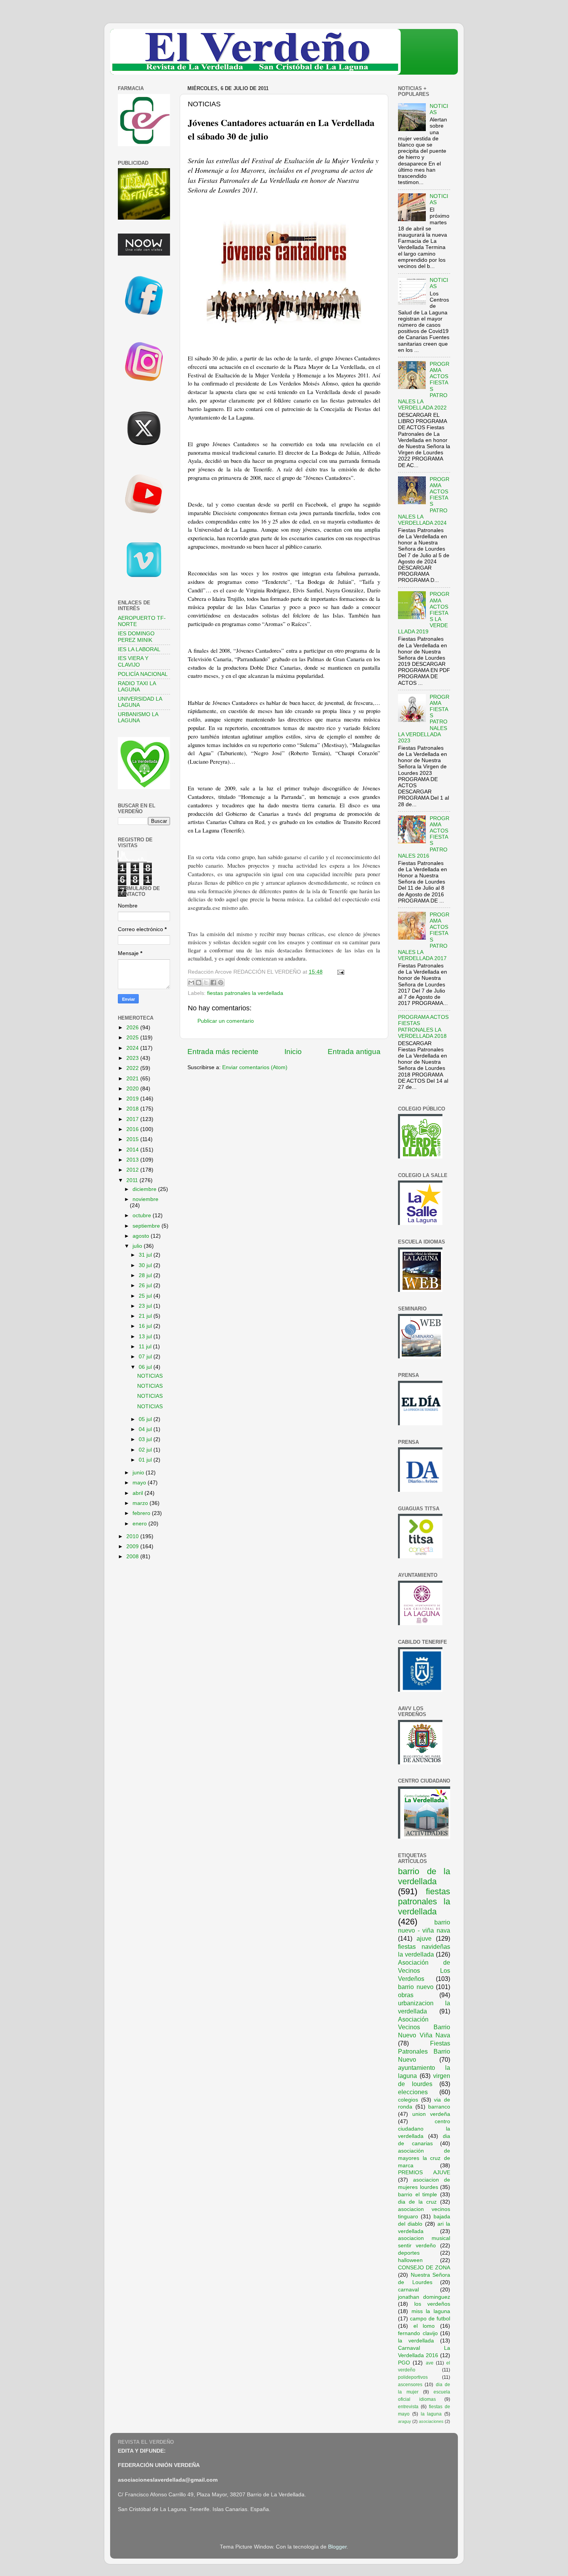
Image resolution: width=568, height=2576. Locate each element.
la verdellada (416, 2341)
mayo (140, 1483)
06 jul (146, 1367)
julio (138, 1246)
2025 (133, 1038)
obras (406, 1995)
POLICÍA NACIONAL (143, 674)
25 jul (146, 1296)
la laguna (431, 2414)
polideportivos (413, 2377)
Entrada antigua (354, 1052)
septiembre (147, 1226)
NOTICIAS (150, 1376)
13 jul (146, 1337)
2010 (133, 1536)
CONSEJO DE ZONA (424, 2268)
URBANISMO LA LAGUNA (138, 717)
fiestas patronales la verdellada (245, 993)
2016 (133, 1129)
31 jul (146, 1255)
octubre (143, 1215)
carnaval (408, 2290)
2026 (133, 1028)
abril (139, 1493)
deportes (409, 2253)
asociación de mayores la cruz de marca (424, 2158)
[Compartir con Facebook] (213, 983)
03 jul (146, 1439)
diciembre (145, 1189)
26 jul (146, 1285)
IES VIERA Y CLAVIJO (133, 661)
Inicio (293, 1052)
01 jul (146, 1460)
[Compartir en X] (206, 983)
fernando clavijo (418, 2333)
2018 (133, 1109)
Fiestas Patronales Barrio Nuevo (424, 2051)
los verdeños (432, 2304)
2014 (133, 1150)
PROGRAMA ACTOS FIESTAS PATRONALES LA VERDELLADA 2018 (423, 1027)
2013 (133, 1160)
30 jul (146, 1265)
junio (139, 1473)
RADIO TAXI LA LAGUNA (137, 687)
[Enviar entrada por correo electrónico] (339, 972)
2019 (133, 1099)
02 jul (146, 1450)
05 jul (146, 1419)
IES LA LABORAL (139, 649)
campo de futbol (430, 2319)
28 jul (146, 1275)
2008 (133, 1557)
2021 (133, 1079)
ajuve (424, 1938)
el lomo (424, 2326)
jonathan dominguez (424, 2297)
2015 (133, 1139)
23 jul (146, 1306)
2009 (133, 1546)
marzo (141, 1503)
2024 (133, 1048)
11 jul (146, 1347)
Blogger (337, 2547)
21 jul (146, 1316)
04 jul (146, 1429)
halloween (410, 2260)
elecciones (413, 2092)
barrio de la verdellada (424, 1876)
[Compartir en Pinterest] (221, 983)
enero (140, 1524)
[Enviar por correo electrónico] (191, 983)
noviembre (145, 1199)
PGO (404, 2363)
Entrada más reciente (223, 1052)
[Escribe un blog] (199, 983)
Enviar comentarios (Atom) (255, 1067)
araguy (405, 2421)
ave (430, 2363)
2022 (133, 1068)
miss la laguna (431, 2311)
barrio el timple (417, 2195)
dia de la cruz (417, 2202)
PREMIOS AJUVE (424, 2173)
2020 (133, 1089)
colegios (408, 2100)
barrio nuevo (416, 1987)
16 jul (146, 1326)
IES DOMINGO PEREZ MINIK (136, 637)
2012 (133, 1170)
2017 (133, 1119)
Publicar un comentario (226, 1021)
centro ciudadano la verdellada (424, 2129)
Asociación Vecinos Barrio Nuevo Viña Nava (424, 2027)
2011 (133, 1180)
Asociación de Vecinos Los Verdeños (424, 1970)
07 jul (146, 1357)
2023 (133, 1058)
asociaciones (431, 2421)
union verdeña (431, 2114)
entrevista (408, 2407)
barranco (439, 2107)
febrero (142, 1513)
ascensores (410, 2385)
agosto (142, 1236)
